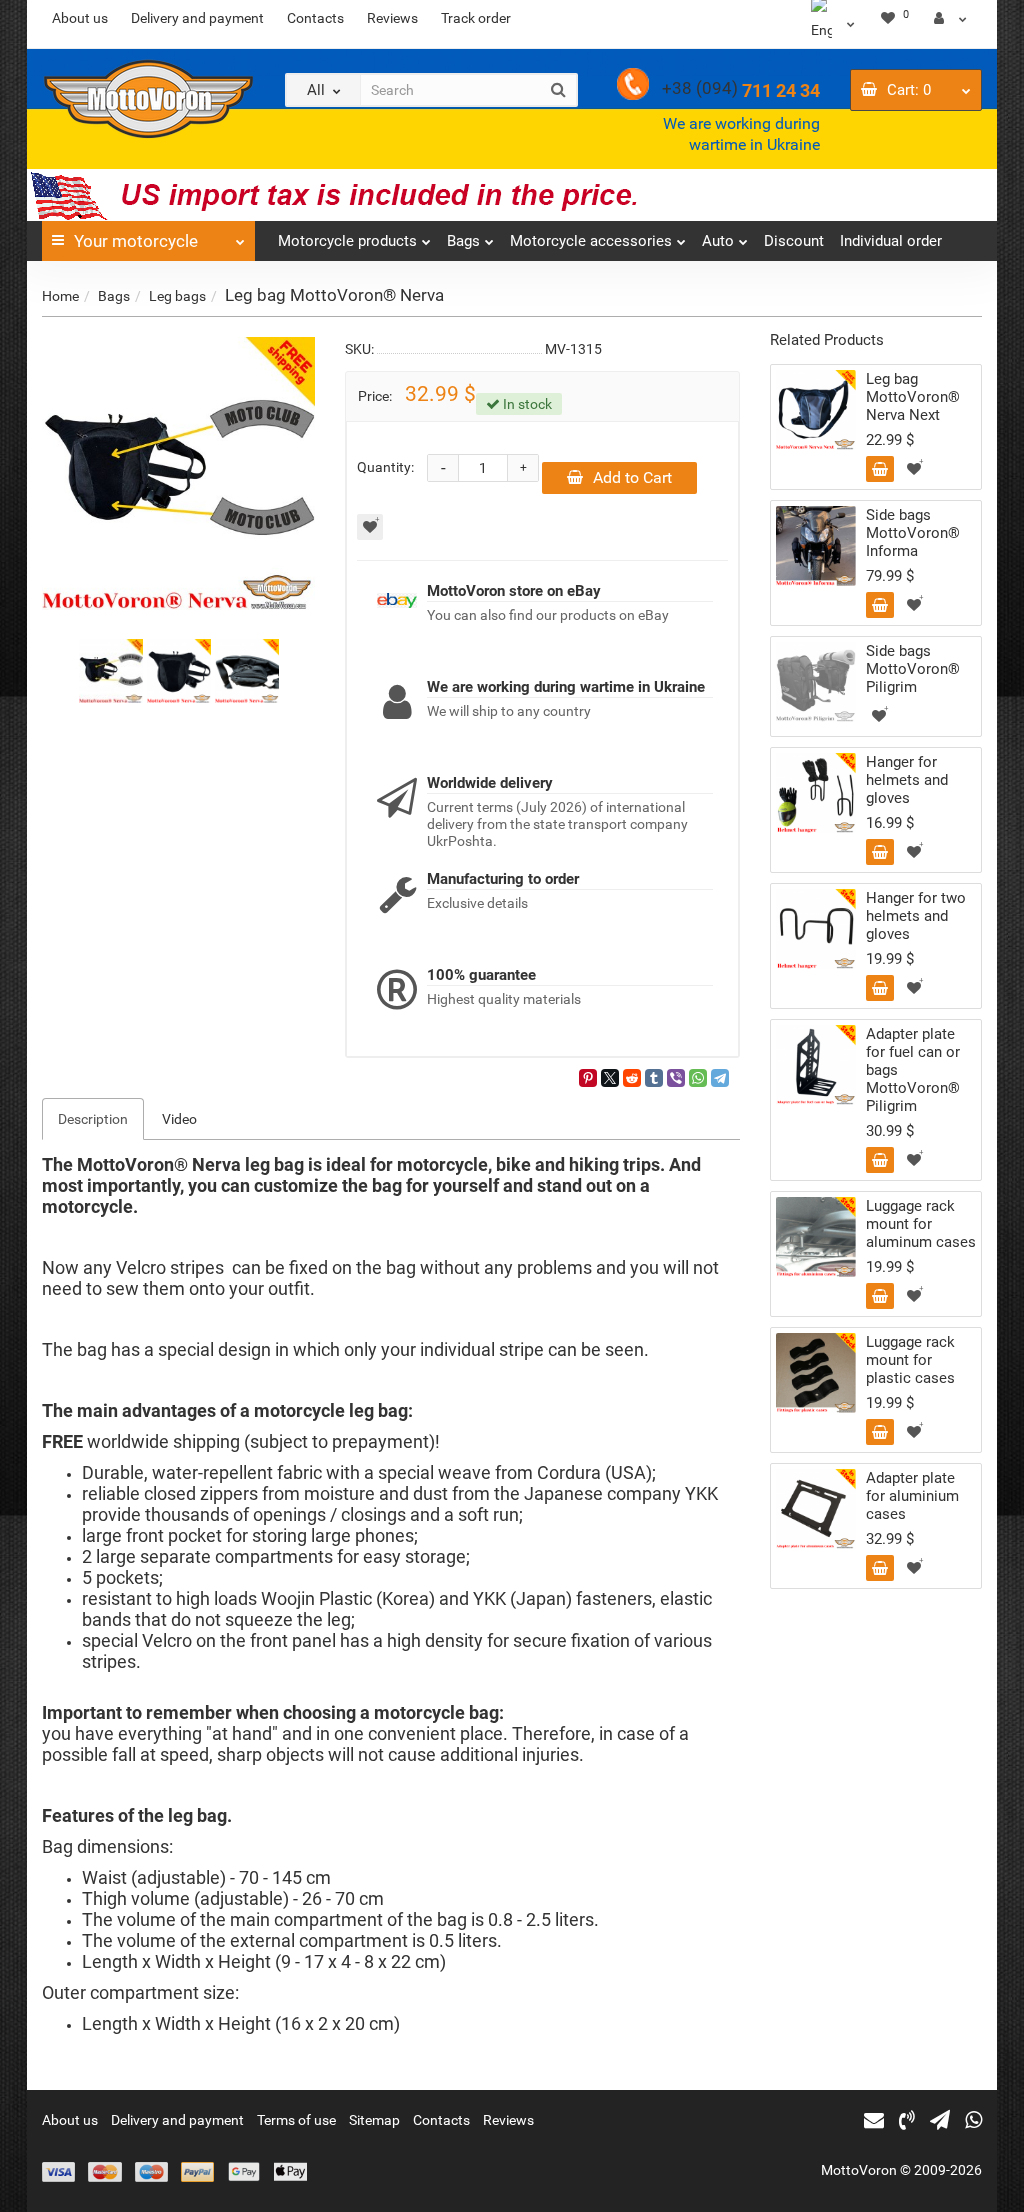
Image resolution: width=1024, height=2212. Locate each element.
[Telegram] (720, 1078)
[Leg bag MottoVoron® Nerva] (178, 473)
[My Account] (950, 18)
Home (60, 296)
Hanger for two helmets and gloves (916, 916)
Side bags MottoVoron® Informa (913, 533)
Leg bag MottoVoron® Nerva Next (913, 397)
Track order (476, 18)
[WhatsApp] (698, 1078)
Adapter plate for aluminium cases (912, 1496)
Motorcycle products (347, 241)
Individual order (891, 241)
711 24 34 (741, 90)
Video (179, 1119)
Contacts (315, 18)
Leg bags (177, 296)
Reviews (392, 18)
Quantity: (385, 467)
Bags (463, 241)
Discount (794, 241)
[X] (610, 1078)
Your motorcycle (136, 241)
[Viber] (676, 1078)
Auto (718, 241)
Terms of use (296, 2120)
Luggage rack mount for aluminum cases (921, 1224)
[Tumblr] (654, 1078)
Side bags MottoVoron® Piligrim (913, 669)
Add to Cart (632, 477)
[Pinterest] (588, 1078)
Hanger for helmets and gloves (907, 780)
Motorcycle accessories (591, 241)
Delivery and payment (197, 18)
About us (80, 18)
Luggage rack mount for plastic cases (910, 1360)
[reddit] (632, 1078)
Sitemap (374, 2120)
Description (93, 1119)
